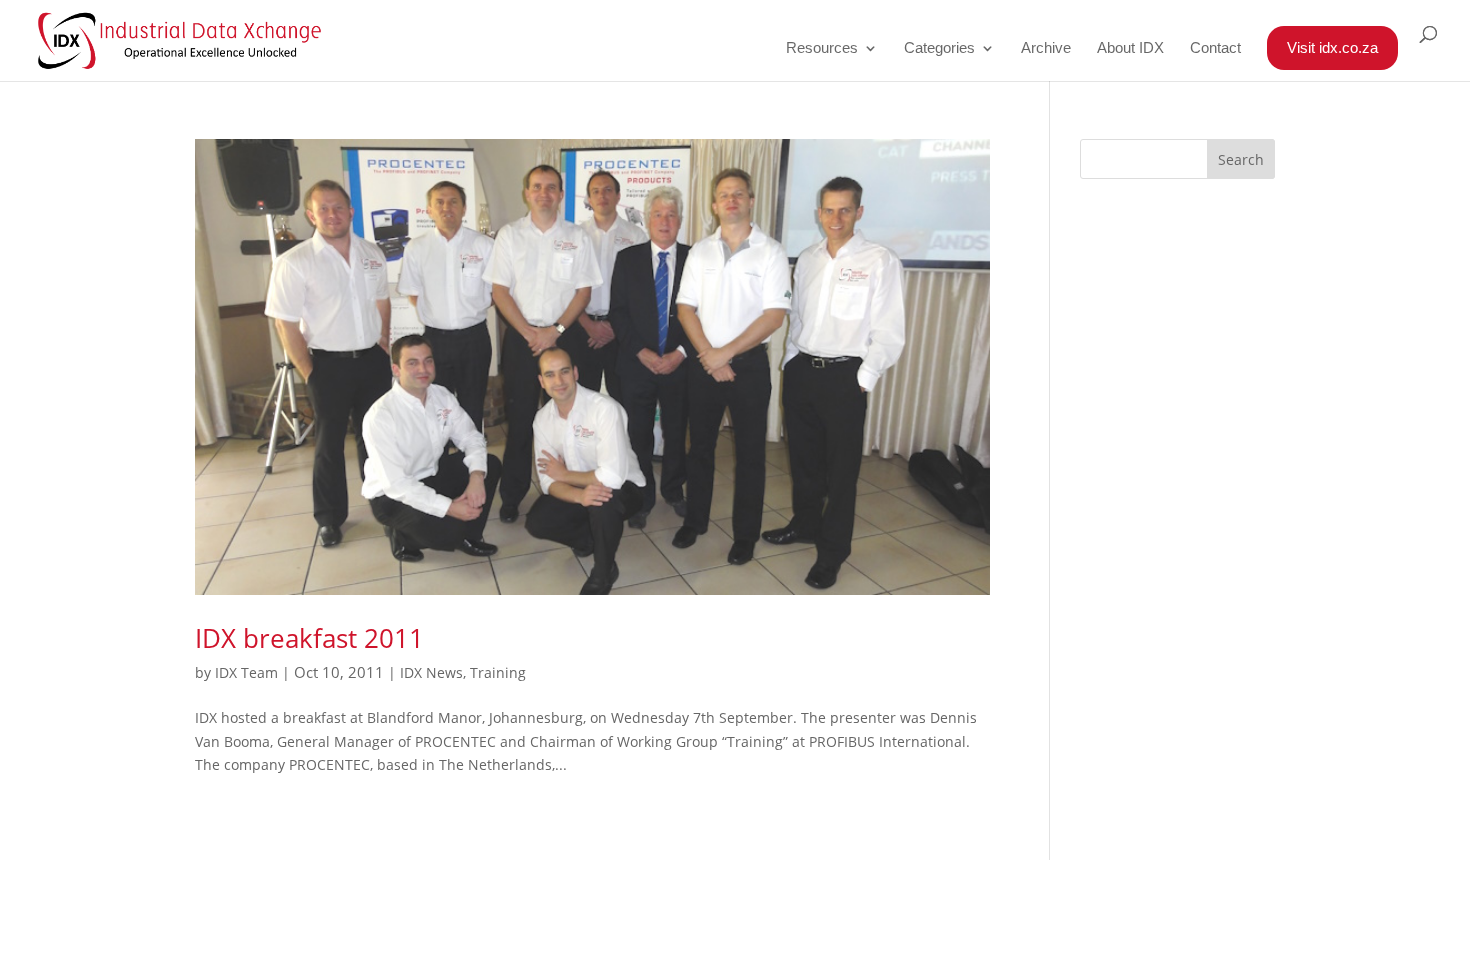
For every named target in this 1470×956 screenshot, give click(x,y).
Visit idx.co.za (1332, 47)
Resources (822, 48)
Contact (1215, 48)
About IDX (1130, 48)
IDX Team (246, 672)
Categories (939, 48)
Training (498, 672)
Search (1241, 159)
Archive (1046, 48)
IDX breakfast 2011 (309, 638)
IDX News (431, 672)
